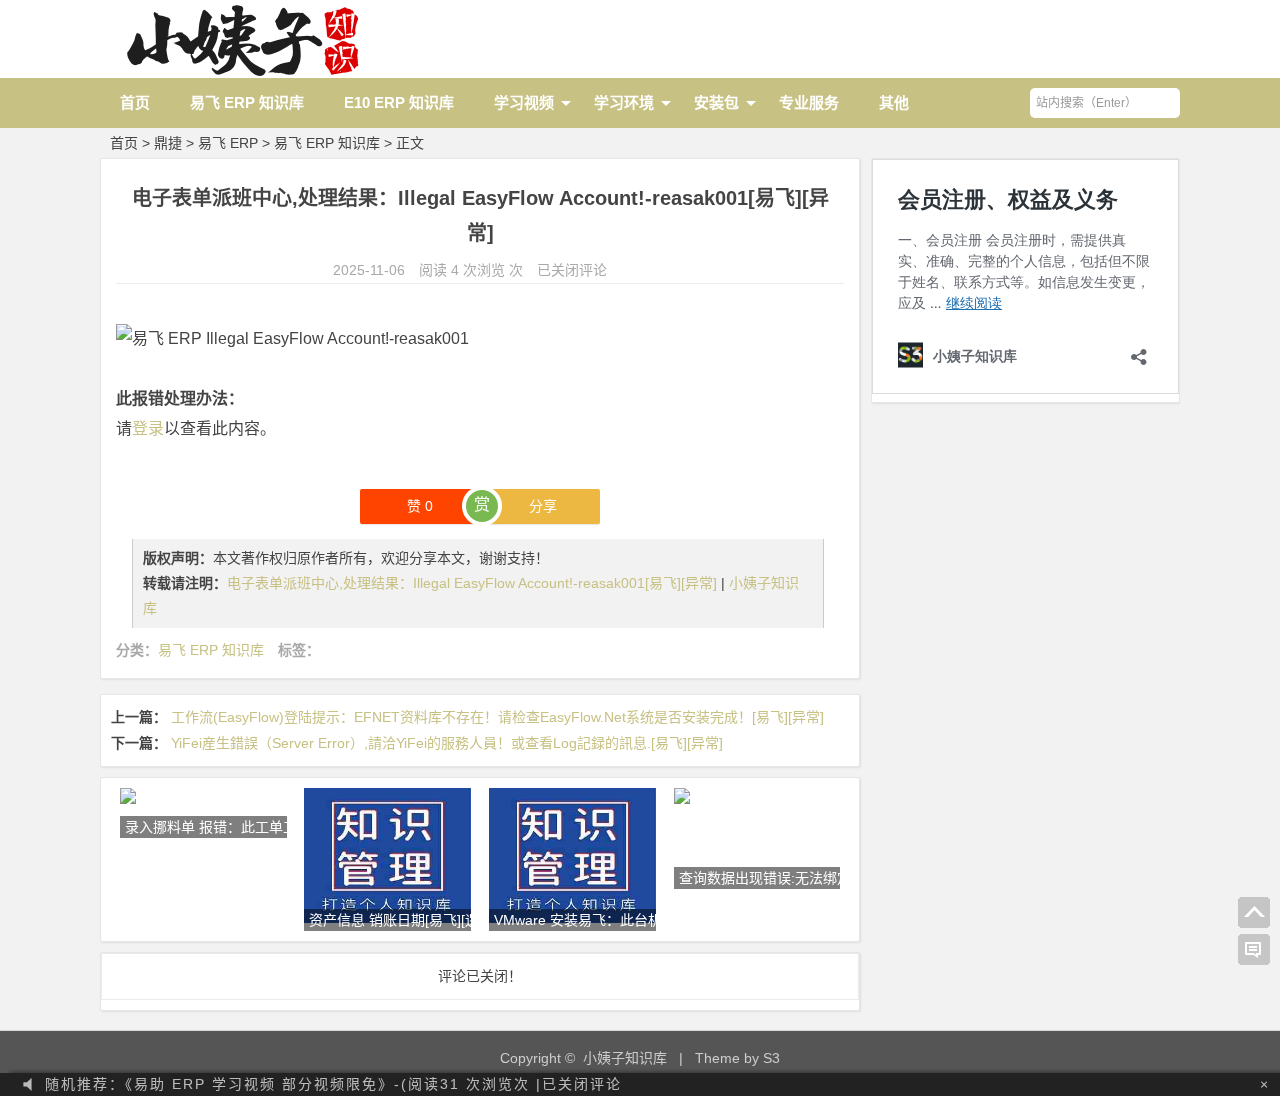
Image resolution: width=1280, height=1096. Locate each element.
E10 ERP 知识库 (399, 102)
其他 (894, 102)
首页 (135, 102)
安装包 (716, 102)
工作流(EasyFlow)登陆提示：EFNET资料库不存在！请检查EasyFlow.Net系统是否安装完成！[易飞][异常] (497, 717)
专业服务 (809, 102)
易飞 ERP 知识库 (247, 102)
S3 (771, 1058)
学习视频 (524, 102)
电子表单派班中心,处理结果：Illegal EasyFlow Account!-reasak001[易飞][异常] (474, 583)
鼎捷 (168, 143)
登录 (148, 428)
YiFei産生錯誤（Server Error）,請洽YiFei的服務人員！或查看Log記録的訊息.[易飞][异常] (447, 743)
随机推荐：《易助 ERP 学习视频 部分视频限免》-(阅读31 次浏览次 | (333, 1084)
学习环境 (624, 102)
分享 (543, 506)
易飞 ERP (228, 143)
